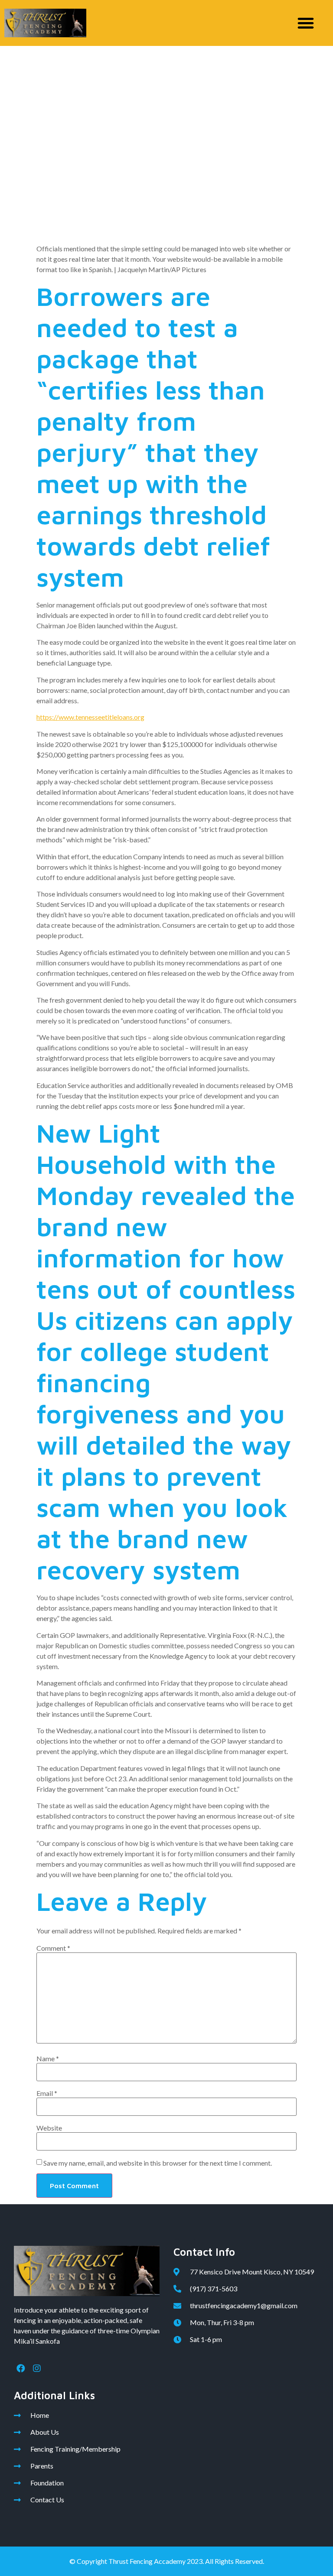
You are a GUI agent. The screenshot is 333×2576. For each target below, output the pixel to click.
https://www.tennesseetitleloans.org (90, 717)
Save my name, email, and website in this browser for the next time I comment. (158, 2163)
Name (48, 2059)
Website (49, 2128)
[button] (306, 23)
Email (47, 2093)
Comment (53, 1948)
